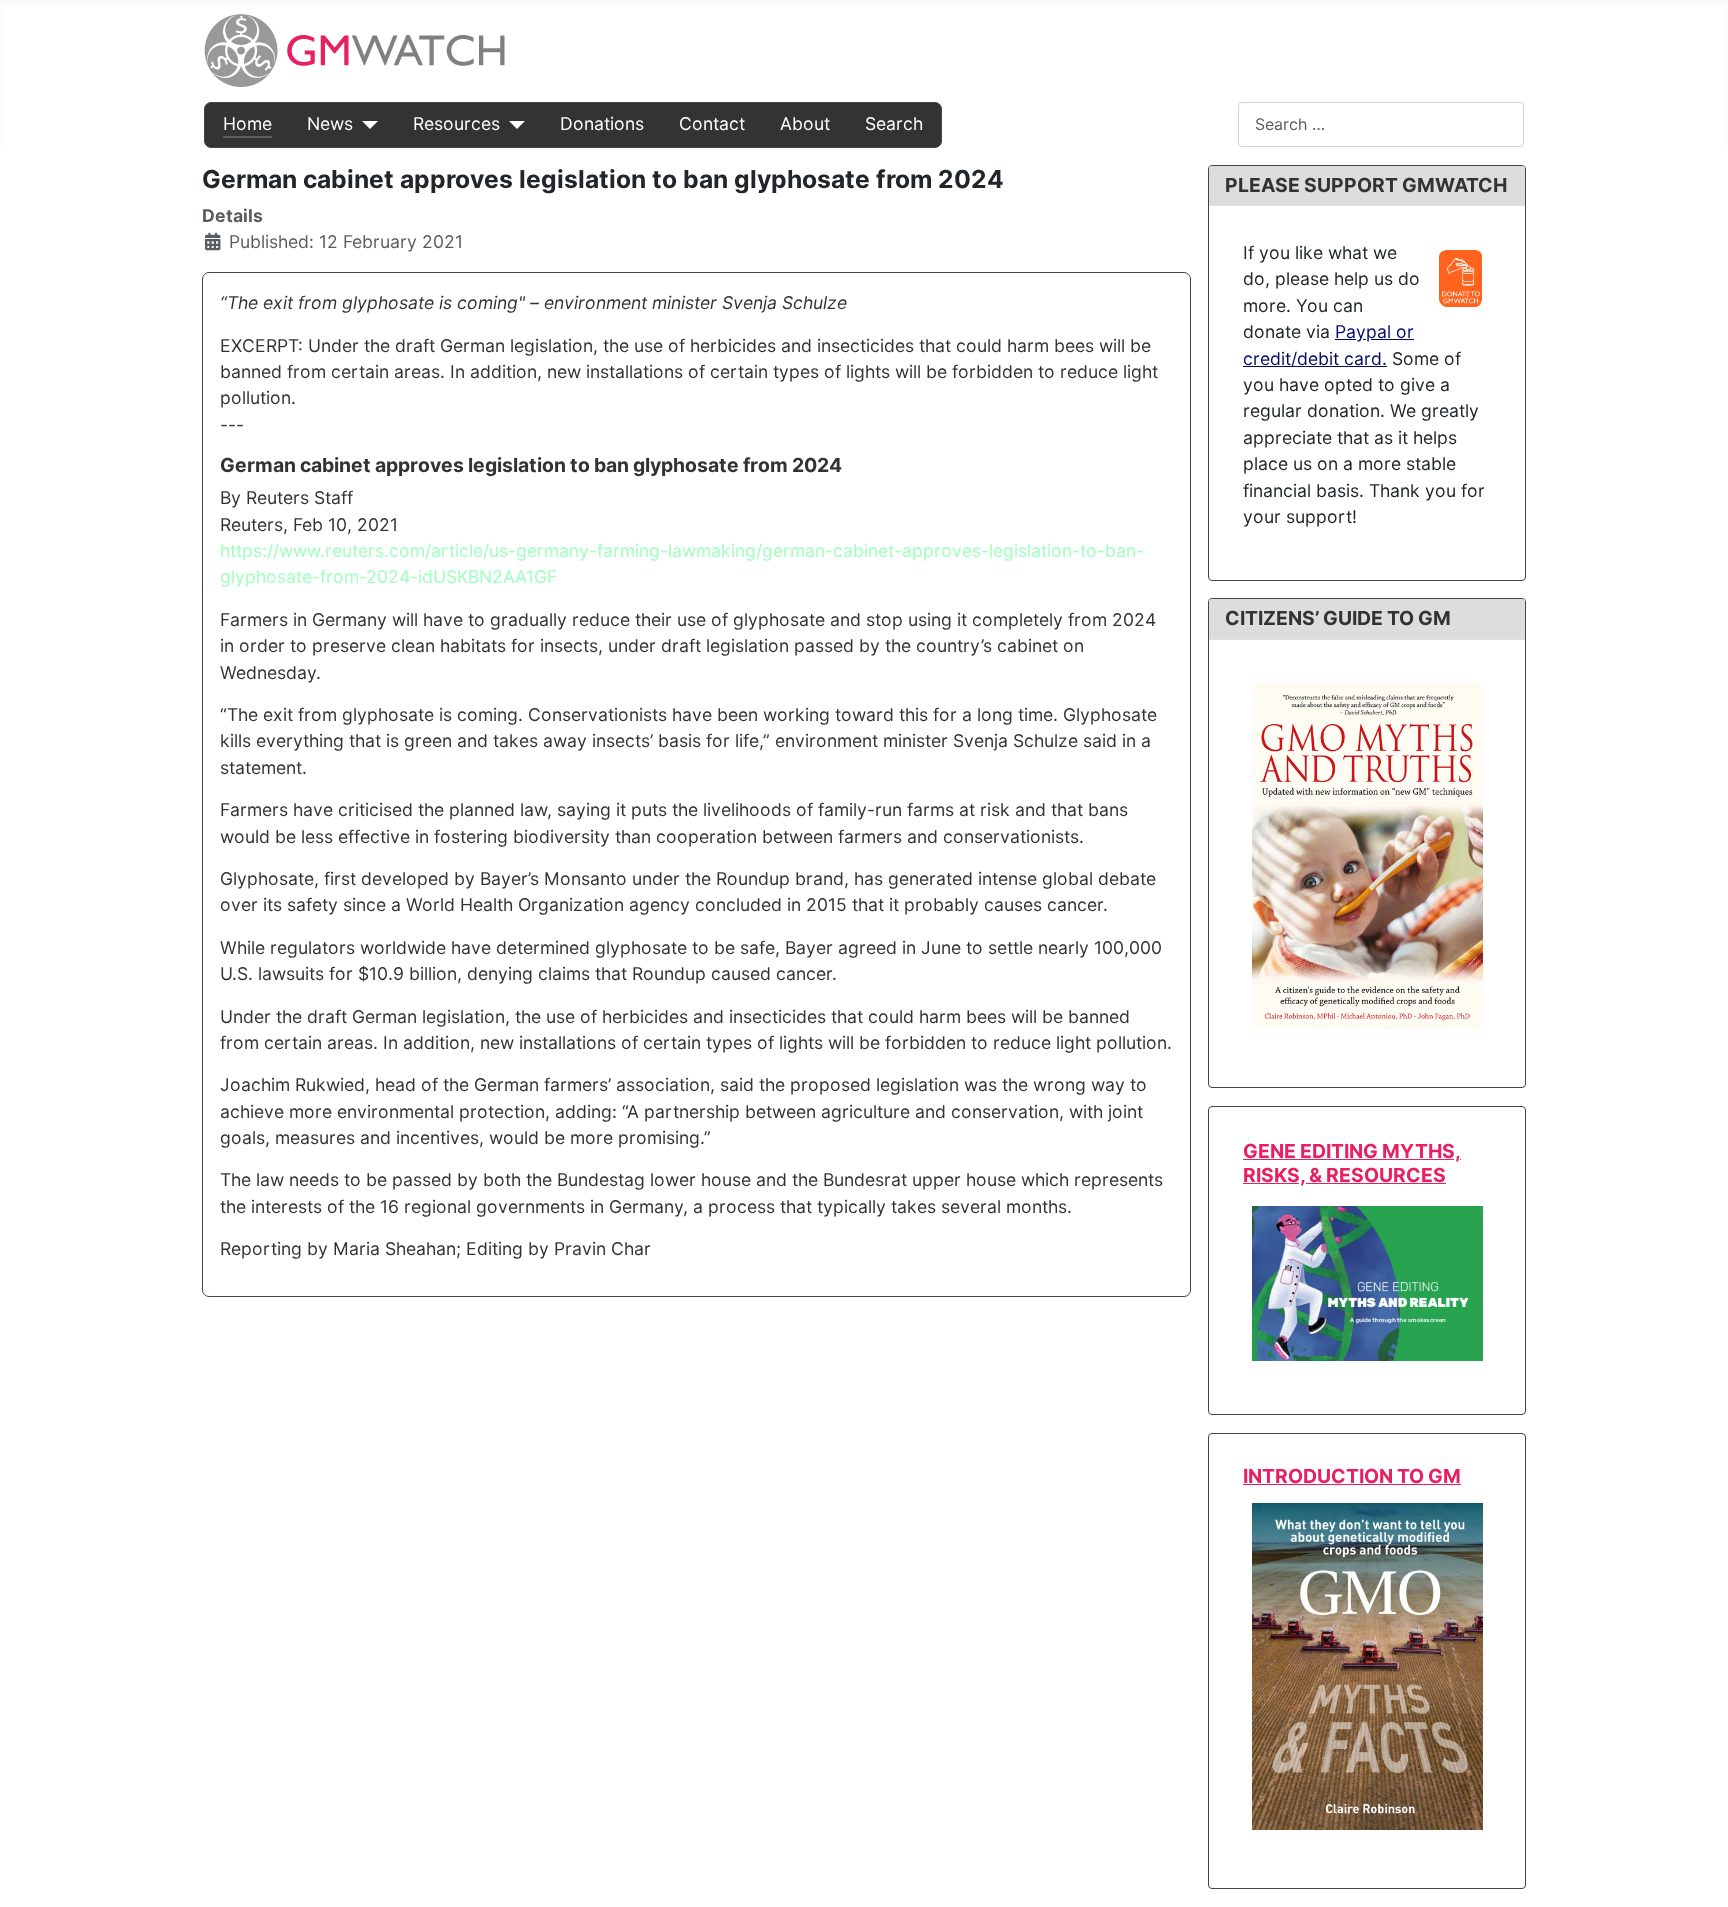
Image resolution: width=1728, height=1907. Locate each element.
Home (247, 123)
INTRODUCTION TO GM (1352, 1476)
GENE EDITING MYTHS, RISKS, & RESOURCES (1352, 1162)
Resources (456, 123)
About (805, 123)
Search (894, 123)
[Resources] (512, 124)
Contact (712, 123)
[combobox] (1381, 124)
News (330, 123)
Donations (602, 123)
